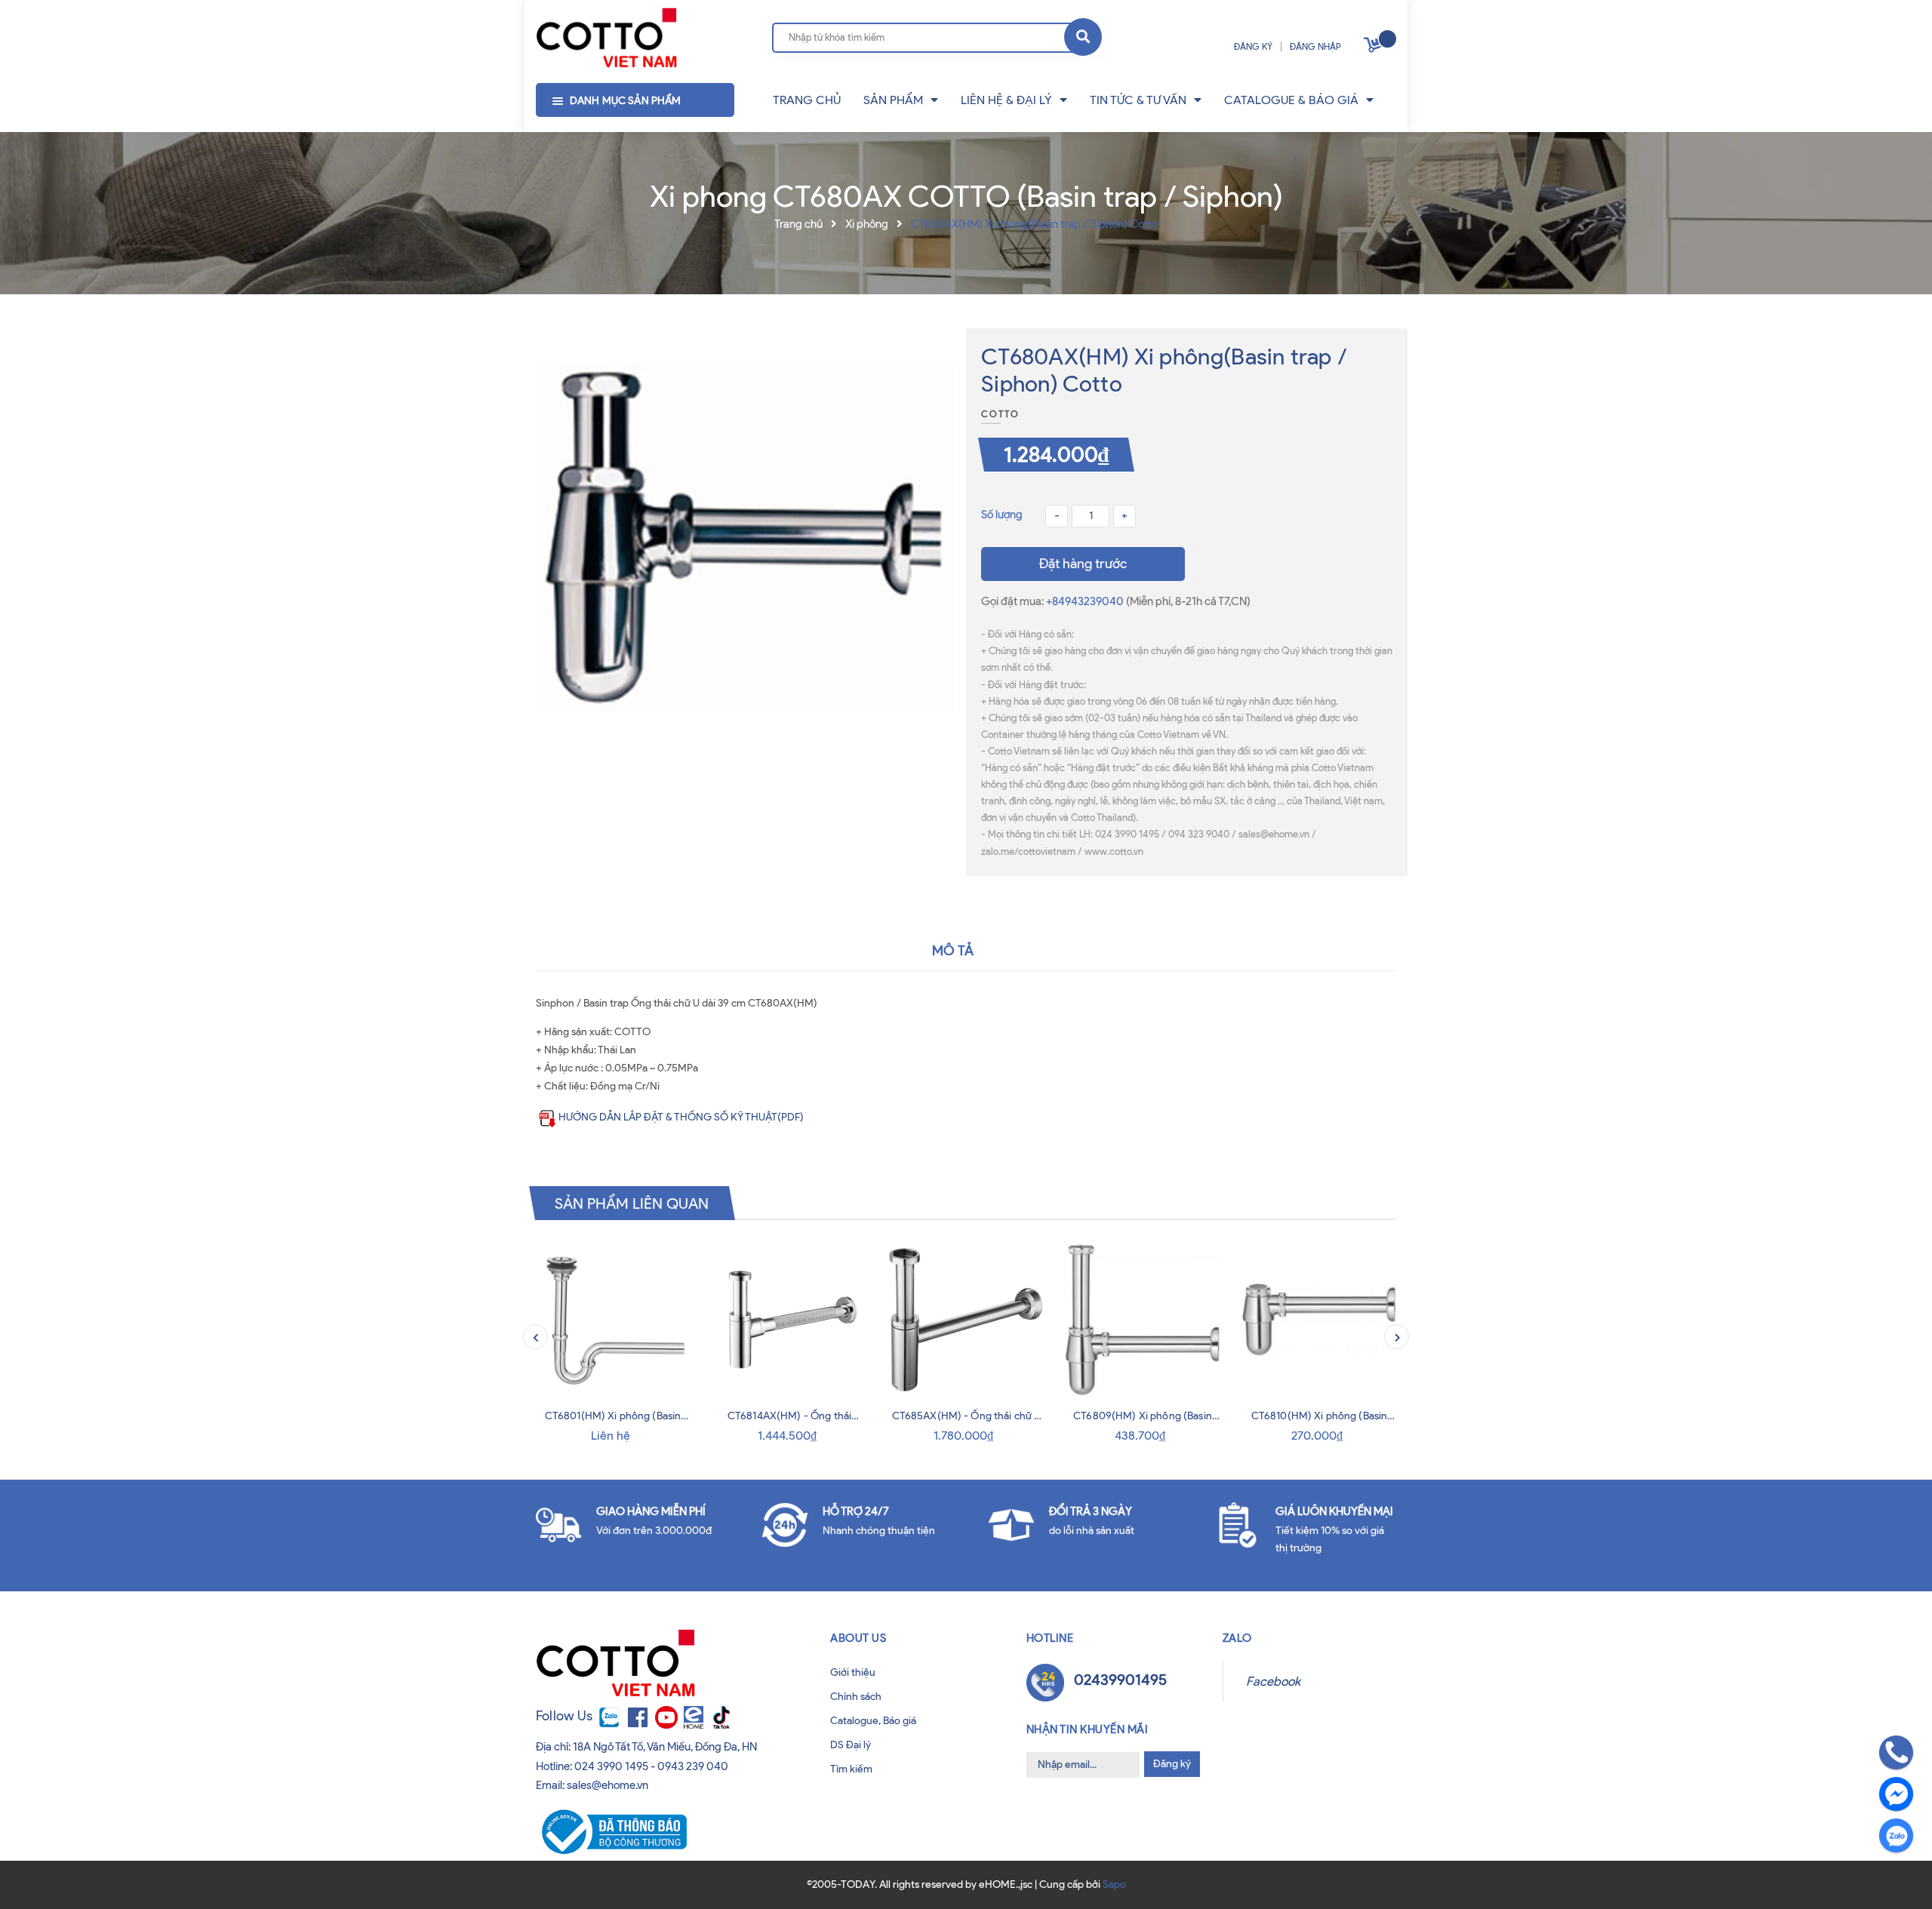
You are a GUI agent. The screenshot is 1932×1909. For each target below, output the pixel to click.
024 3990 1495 (611, 1766)
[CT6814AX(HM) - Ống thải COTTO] (789, 1320)
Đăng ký (1172, 1764)
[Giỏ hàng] (1374, 48)
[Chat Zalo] (1896, 1835)
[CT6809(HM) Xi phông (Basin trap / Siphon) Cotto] (1143, 1320)
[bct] (611, 1831)
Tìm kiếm (851, 1769)
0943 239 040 (693, 1766)
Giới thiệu (853, 1672)
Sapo (1114, 1884)
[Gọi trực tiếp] (1896, 1752)
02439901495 (1120, 1680)
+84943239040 (1086, 601)
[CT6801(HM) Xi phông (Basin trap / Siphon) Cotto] (613, 1320)
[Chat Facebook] (1896, 1794)
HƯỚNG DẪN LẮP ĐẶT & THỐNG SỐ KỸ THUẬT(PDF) (681, 1117)
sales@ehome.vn (608, 1785)
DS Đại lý (851, 1745)
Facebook (1273, 1681)
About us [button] (858, 1638)
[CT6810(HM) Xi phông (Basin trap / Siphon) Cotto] (1319, 1320)
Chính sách (856, 1697)
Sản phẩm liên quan (632, 1203)
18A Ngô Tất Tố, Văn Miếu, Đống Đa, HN (665, 1747)
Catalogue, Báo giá (873, 1721)
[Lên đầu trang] (62, 1878)
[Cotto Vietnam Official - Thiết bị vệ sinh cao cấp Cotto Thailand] (606, 38)
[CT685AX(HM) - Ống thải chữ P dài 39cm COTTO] (966, 1320)
